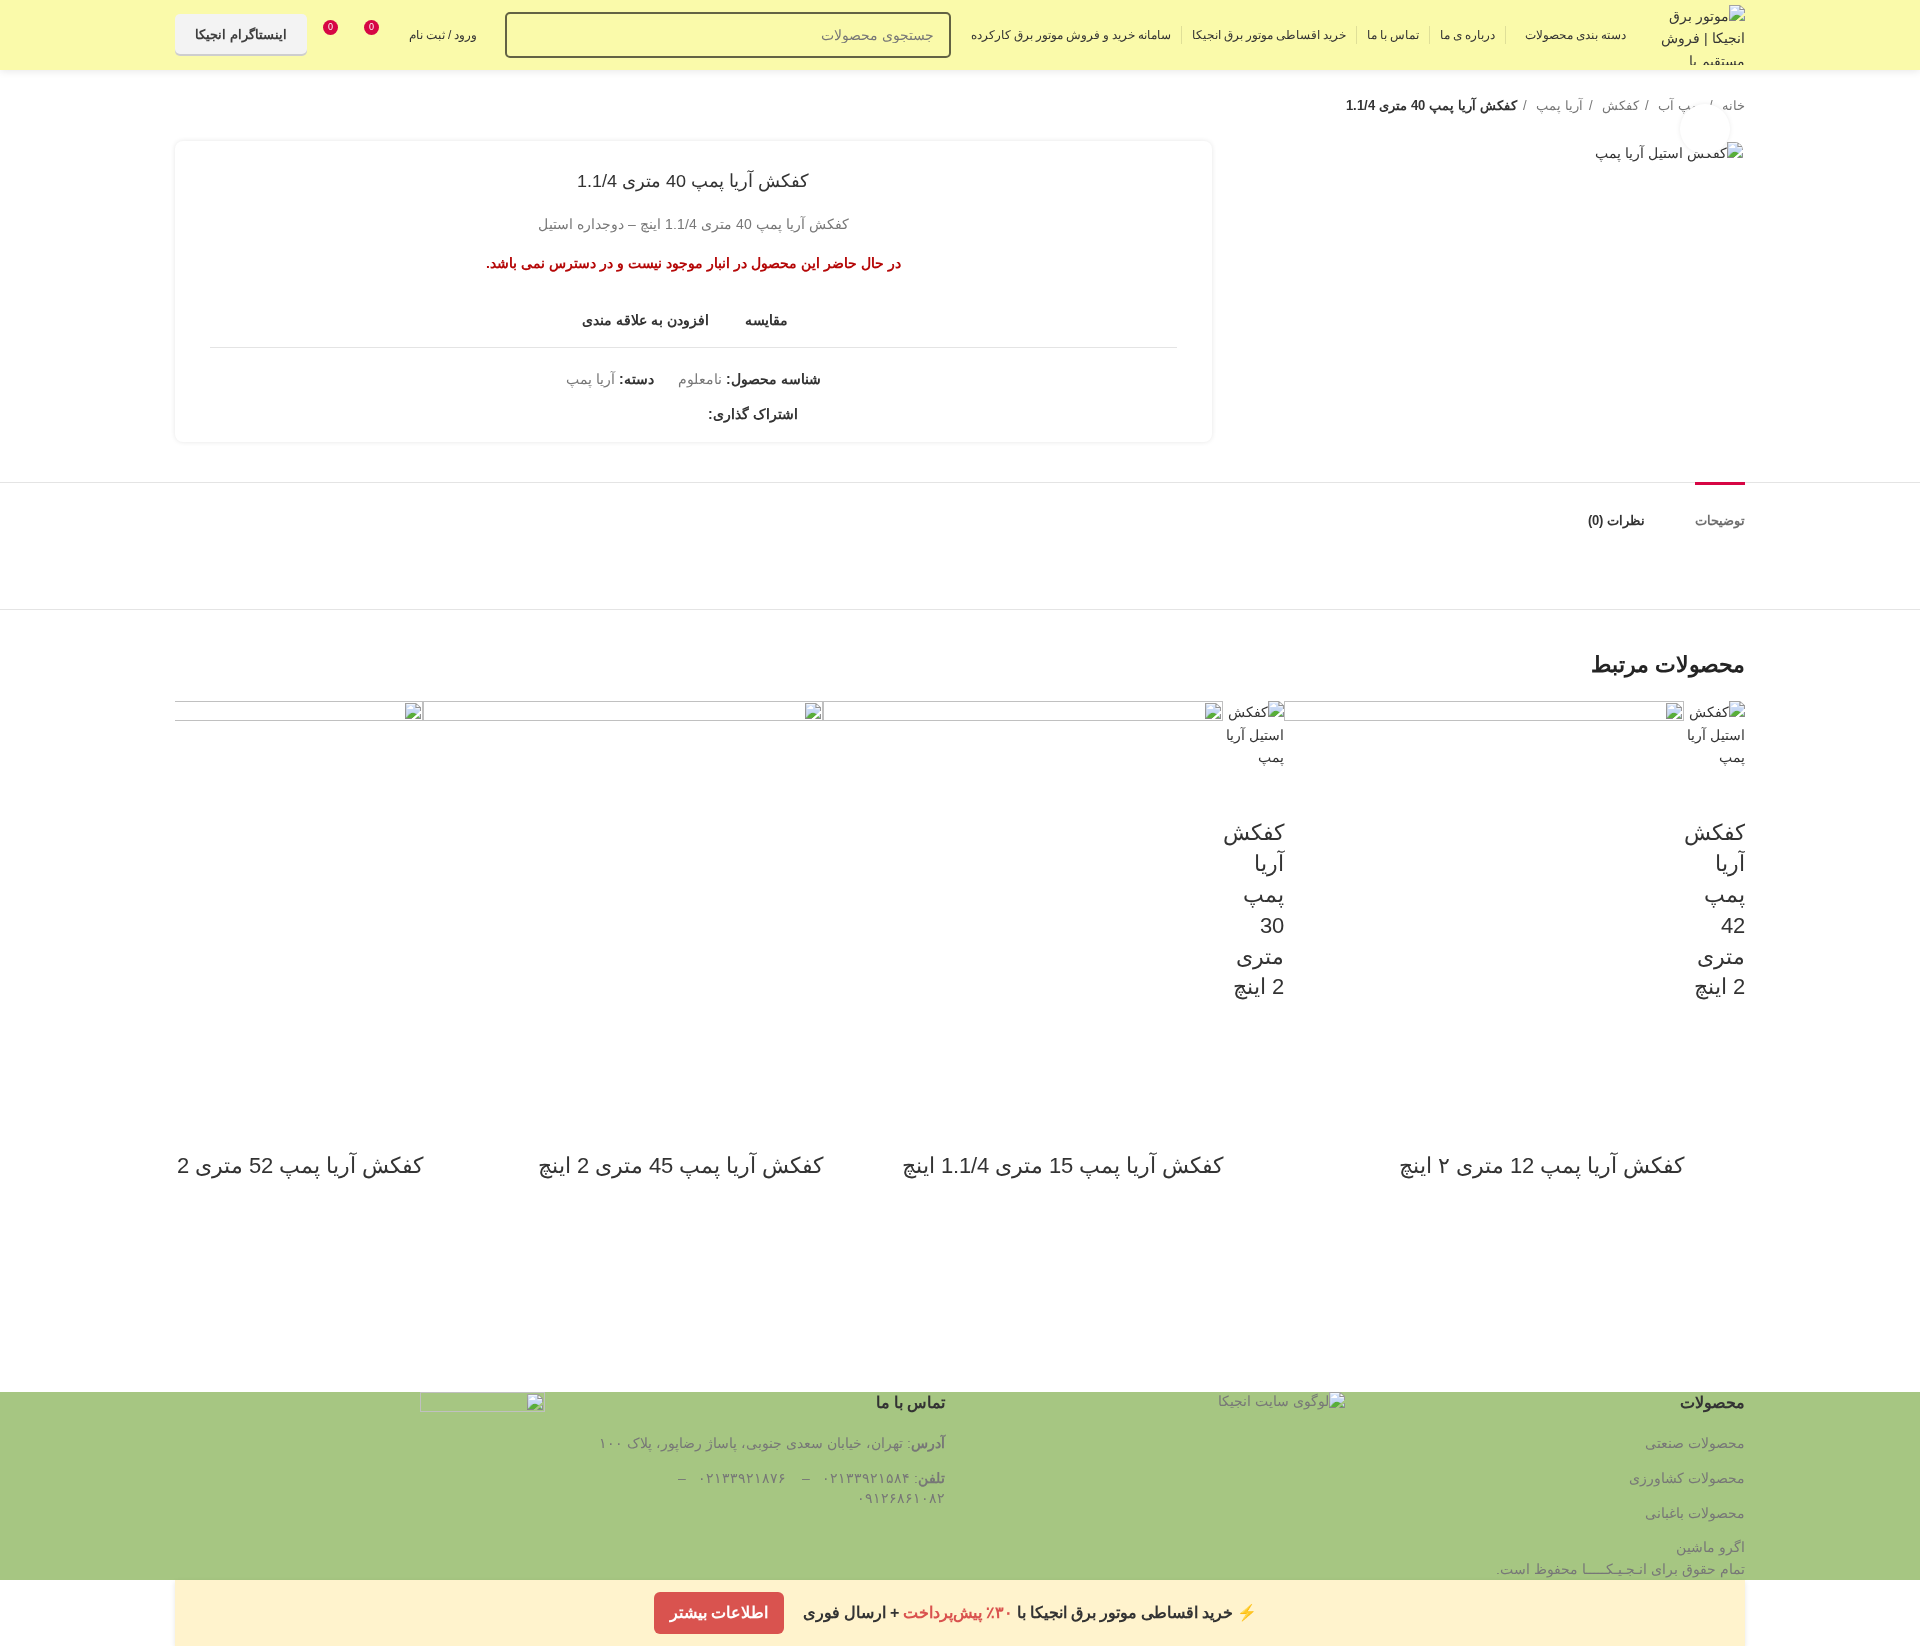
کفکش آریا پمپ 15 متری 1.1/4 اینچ (1062, 1165)
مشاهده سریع (1720, 1148)
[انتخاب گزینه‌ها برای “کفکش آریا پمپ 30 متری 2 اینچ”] (1259, 1098)
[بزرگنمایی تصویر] (1705, 129)
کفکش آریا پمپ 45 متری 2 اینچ (680, 1165)
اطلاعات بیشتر (719, 1607)
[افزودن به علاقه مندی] (1720, 1048)
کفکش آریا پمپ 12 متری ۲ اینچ (1541, 1165)
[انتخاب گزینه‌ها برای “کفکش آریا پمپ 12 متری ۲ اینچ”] (1659, 1277)
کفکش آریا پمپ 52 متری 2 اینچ (280, 1165)
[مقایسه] (1720, 793)
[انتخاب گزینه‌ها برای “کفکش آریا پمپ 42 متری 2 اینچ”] (1720, 1098)
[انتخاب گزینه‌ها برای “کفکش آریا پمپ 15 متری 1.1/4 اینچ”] (1198, 1277)
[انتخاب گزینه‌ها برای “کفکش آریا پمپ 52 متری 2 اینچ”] (398, 1277)
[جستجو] (528, 35)
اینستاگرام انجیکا (241, 34)
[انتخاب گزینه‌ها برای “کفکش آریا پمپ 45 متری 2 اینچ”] (798, 1277)
